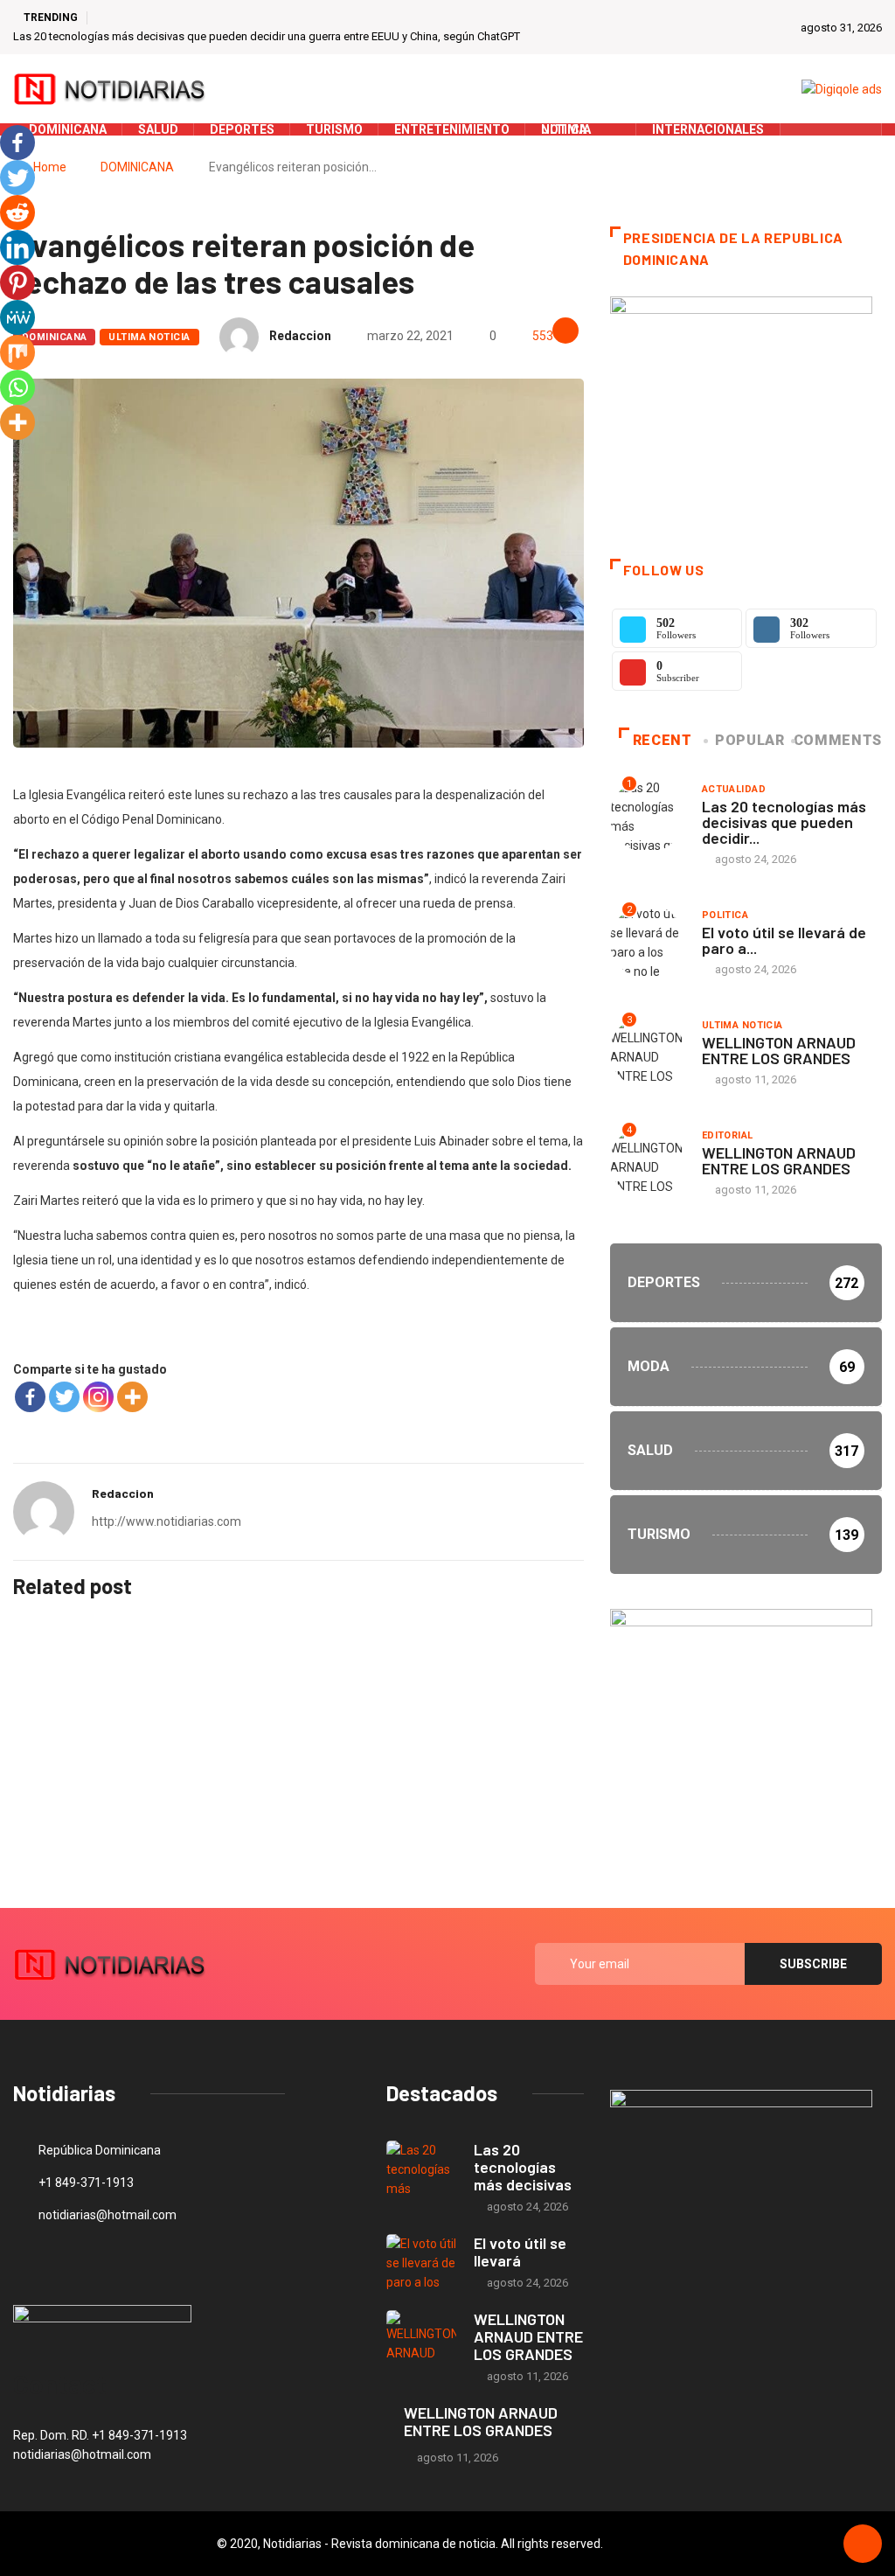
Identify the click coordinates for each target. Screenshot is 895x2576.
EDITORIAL (728, 1135)
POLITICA (725, 915)
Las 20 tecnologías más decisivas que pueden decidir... (784, 822)
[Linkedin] (17, 247)
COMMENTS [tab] (838, 740)
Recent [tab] (663, 740)
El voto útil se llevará (520, 2252)
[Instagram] (98, 1397)
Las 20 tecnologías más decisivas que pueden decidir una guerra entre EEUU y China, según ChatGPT (267, 36)
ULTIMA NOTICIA (149, 337)
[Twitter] (832, 129)
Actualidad (734, 789)
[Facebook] (30, 1397)
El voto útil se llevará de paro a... (784, 940)
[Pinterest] (17, 282)
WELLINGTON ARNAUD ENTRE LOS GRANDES (779, 1050)
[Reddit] (17, 212)
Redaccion (300, 336)
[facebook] (805, 129)
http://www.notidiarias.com (167, 1521)
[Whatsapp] (17, 387)
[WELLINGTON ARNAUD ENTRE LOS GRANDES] (421, 2339)
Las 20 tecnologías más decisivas (523, 2167)
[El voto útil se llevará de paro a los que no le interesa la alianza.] (421, 2263)
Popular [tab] (749, 740)
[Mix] (17, 352)
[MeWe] (17, 317)
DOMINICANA (137, 167)
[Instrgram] (859, 129)
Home (50, 167)
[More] (132, 1397)
